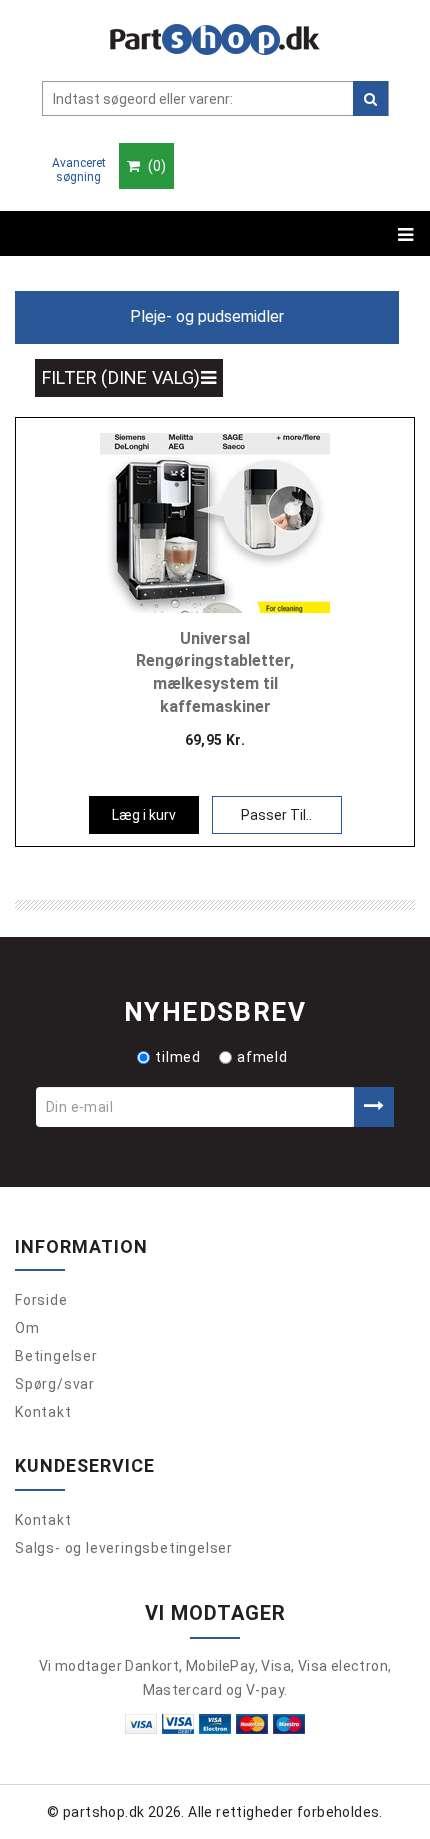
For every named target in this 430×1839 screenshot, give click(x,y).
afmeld (262, 1057)
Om (27, 1328)
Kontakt (43, 1412)
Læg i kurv (144, 815)
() (155, 166)
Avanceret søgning (79, 170)
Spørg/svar (55, 1384)
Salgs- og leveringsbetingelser (124, 1548)
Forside (41, 1300)
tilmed (178, 1057)
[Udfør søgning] (370, 98)
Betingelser (56, 1356)
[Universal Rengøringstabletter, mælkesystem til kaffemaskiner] (215, 521)
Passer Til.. (276, 815)
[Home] (215, 39)
